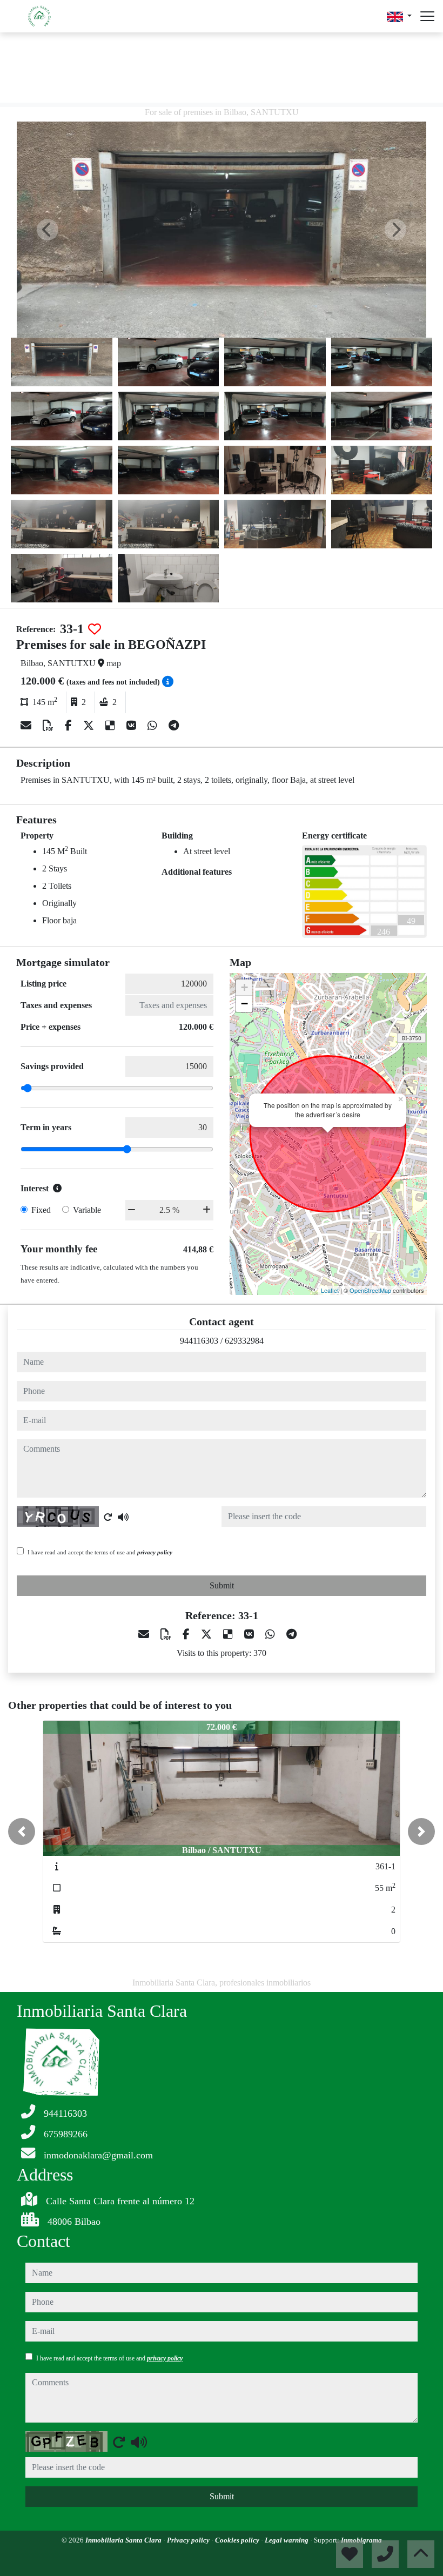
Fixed (41, 1210)
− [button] (244, 1004)
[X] (90, 726)
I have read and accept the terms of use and (100, 1552)
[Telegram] (174, 726)
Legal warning (287, 2540)
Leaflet (330, 1290)
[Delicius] (112, 726)
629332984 (244, 1341)
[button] (22, 1832)
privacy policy (155, 1552)
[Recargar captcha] (108, 1517)
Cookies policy (238, 2540)
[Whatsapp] (154, 726)
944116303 (199, 1341)
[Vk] (133, 726)
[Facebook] (70, 726)
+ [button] (244, 987)
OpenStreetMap (370, 1290)
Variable (87, 1210)
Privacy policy (189, 2540)
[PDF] (49, 726)
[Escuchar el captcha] (123, 1517)
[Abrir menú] (427, 16)
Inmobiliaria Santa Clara (124, 2540)
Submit (222, 1585)
